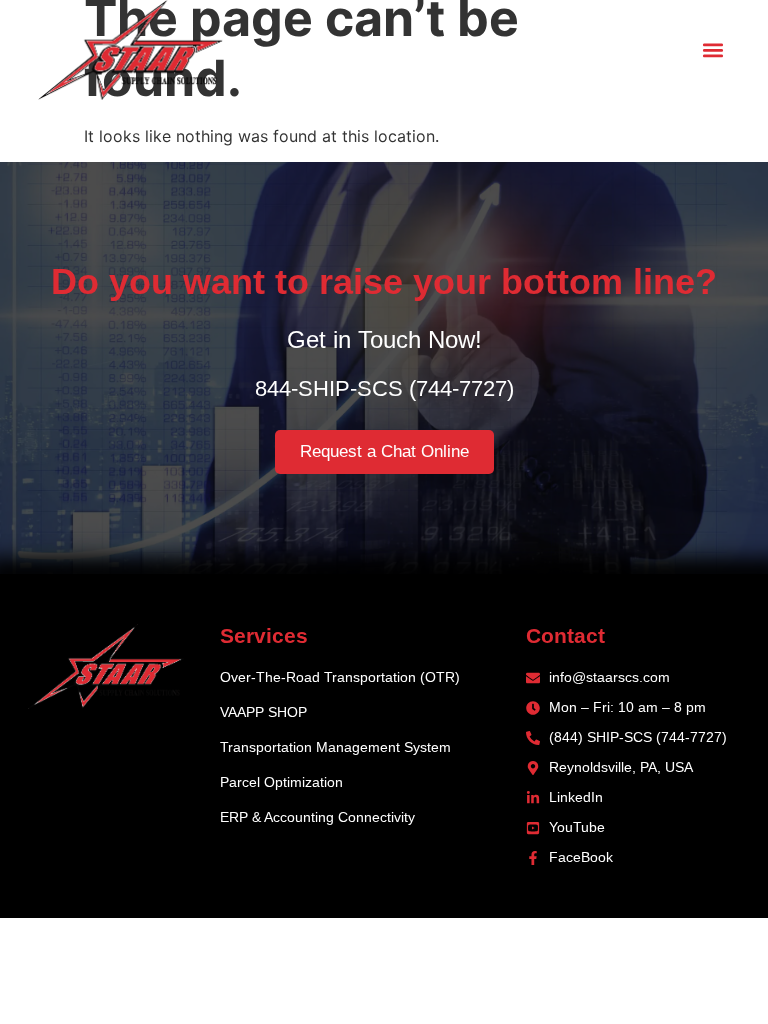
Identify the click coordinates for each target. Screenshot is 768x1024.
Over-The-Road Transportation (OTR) (340, 677)
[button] (713, 50)
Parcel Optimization (281, 782)
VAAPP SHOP (263, 712)
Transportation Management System (335, 747)
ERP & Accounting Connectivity (317, 817)
